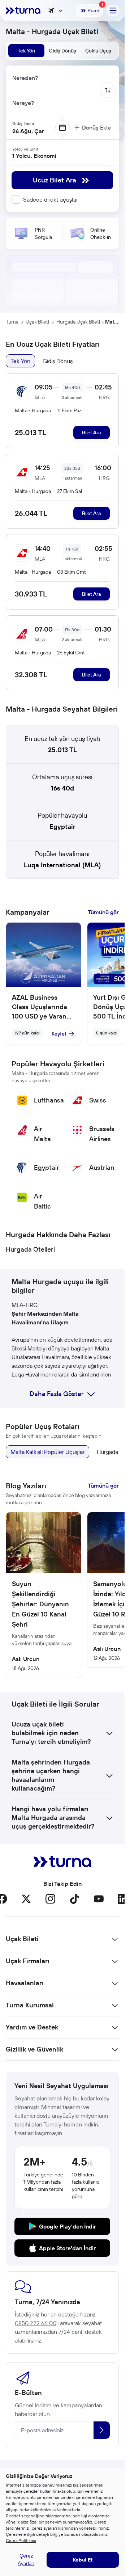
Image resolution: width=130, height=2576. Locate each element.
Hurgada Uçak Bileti (78, 322)
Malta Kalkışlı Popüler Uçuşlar (47, 1452)
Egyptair (62, 827)
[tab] (26, 51)
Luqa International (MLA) (62, 865)
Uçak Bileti (37, 322)
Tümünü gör (103, 912)
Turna (12, 322)
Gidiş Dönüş (58, 361)
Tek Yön (20, 361)
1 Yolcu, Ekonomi (34, 156)
